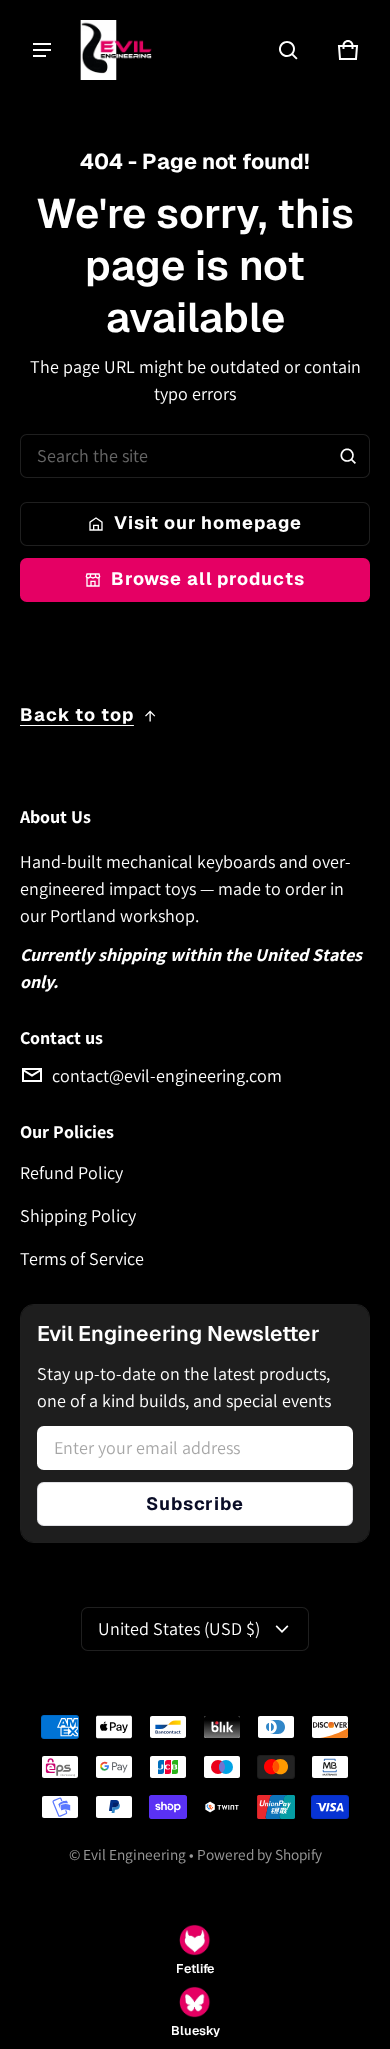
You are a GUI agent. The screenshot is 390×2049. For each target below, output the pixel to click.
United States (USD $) (179, 1628)
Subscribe (195, 1503)
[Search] (348, 456)
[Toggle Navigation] (42, 50)
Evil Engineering (134, 1854)
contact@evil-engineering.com (167, 1075)
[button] (288, 50)
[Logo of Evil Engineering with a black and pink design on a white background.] (125, 50)
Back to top (77, 714)
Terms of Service (82, 1258)
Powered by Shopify (259, 1854)
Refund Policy (71, 1172)
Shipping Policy (78, 1215)
